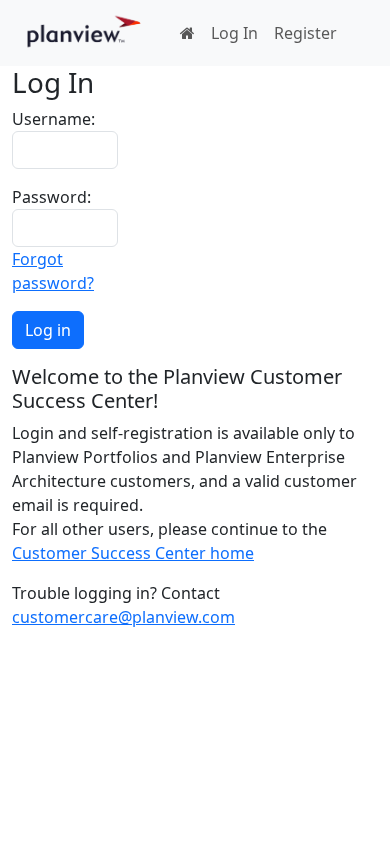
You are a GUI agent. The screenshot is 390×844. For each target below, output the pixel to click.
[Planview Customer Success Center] (84, 33)
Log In (234, 33)
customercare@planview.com (123, 617)
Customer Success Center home (133, 553)
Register (305, 33)
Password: (51, 197)
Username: (53, 119)
